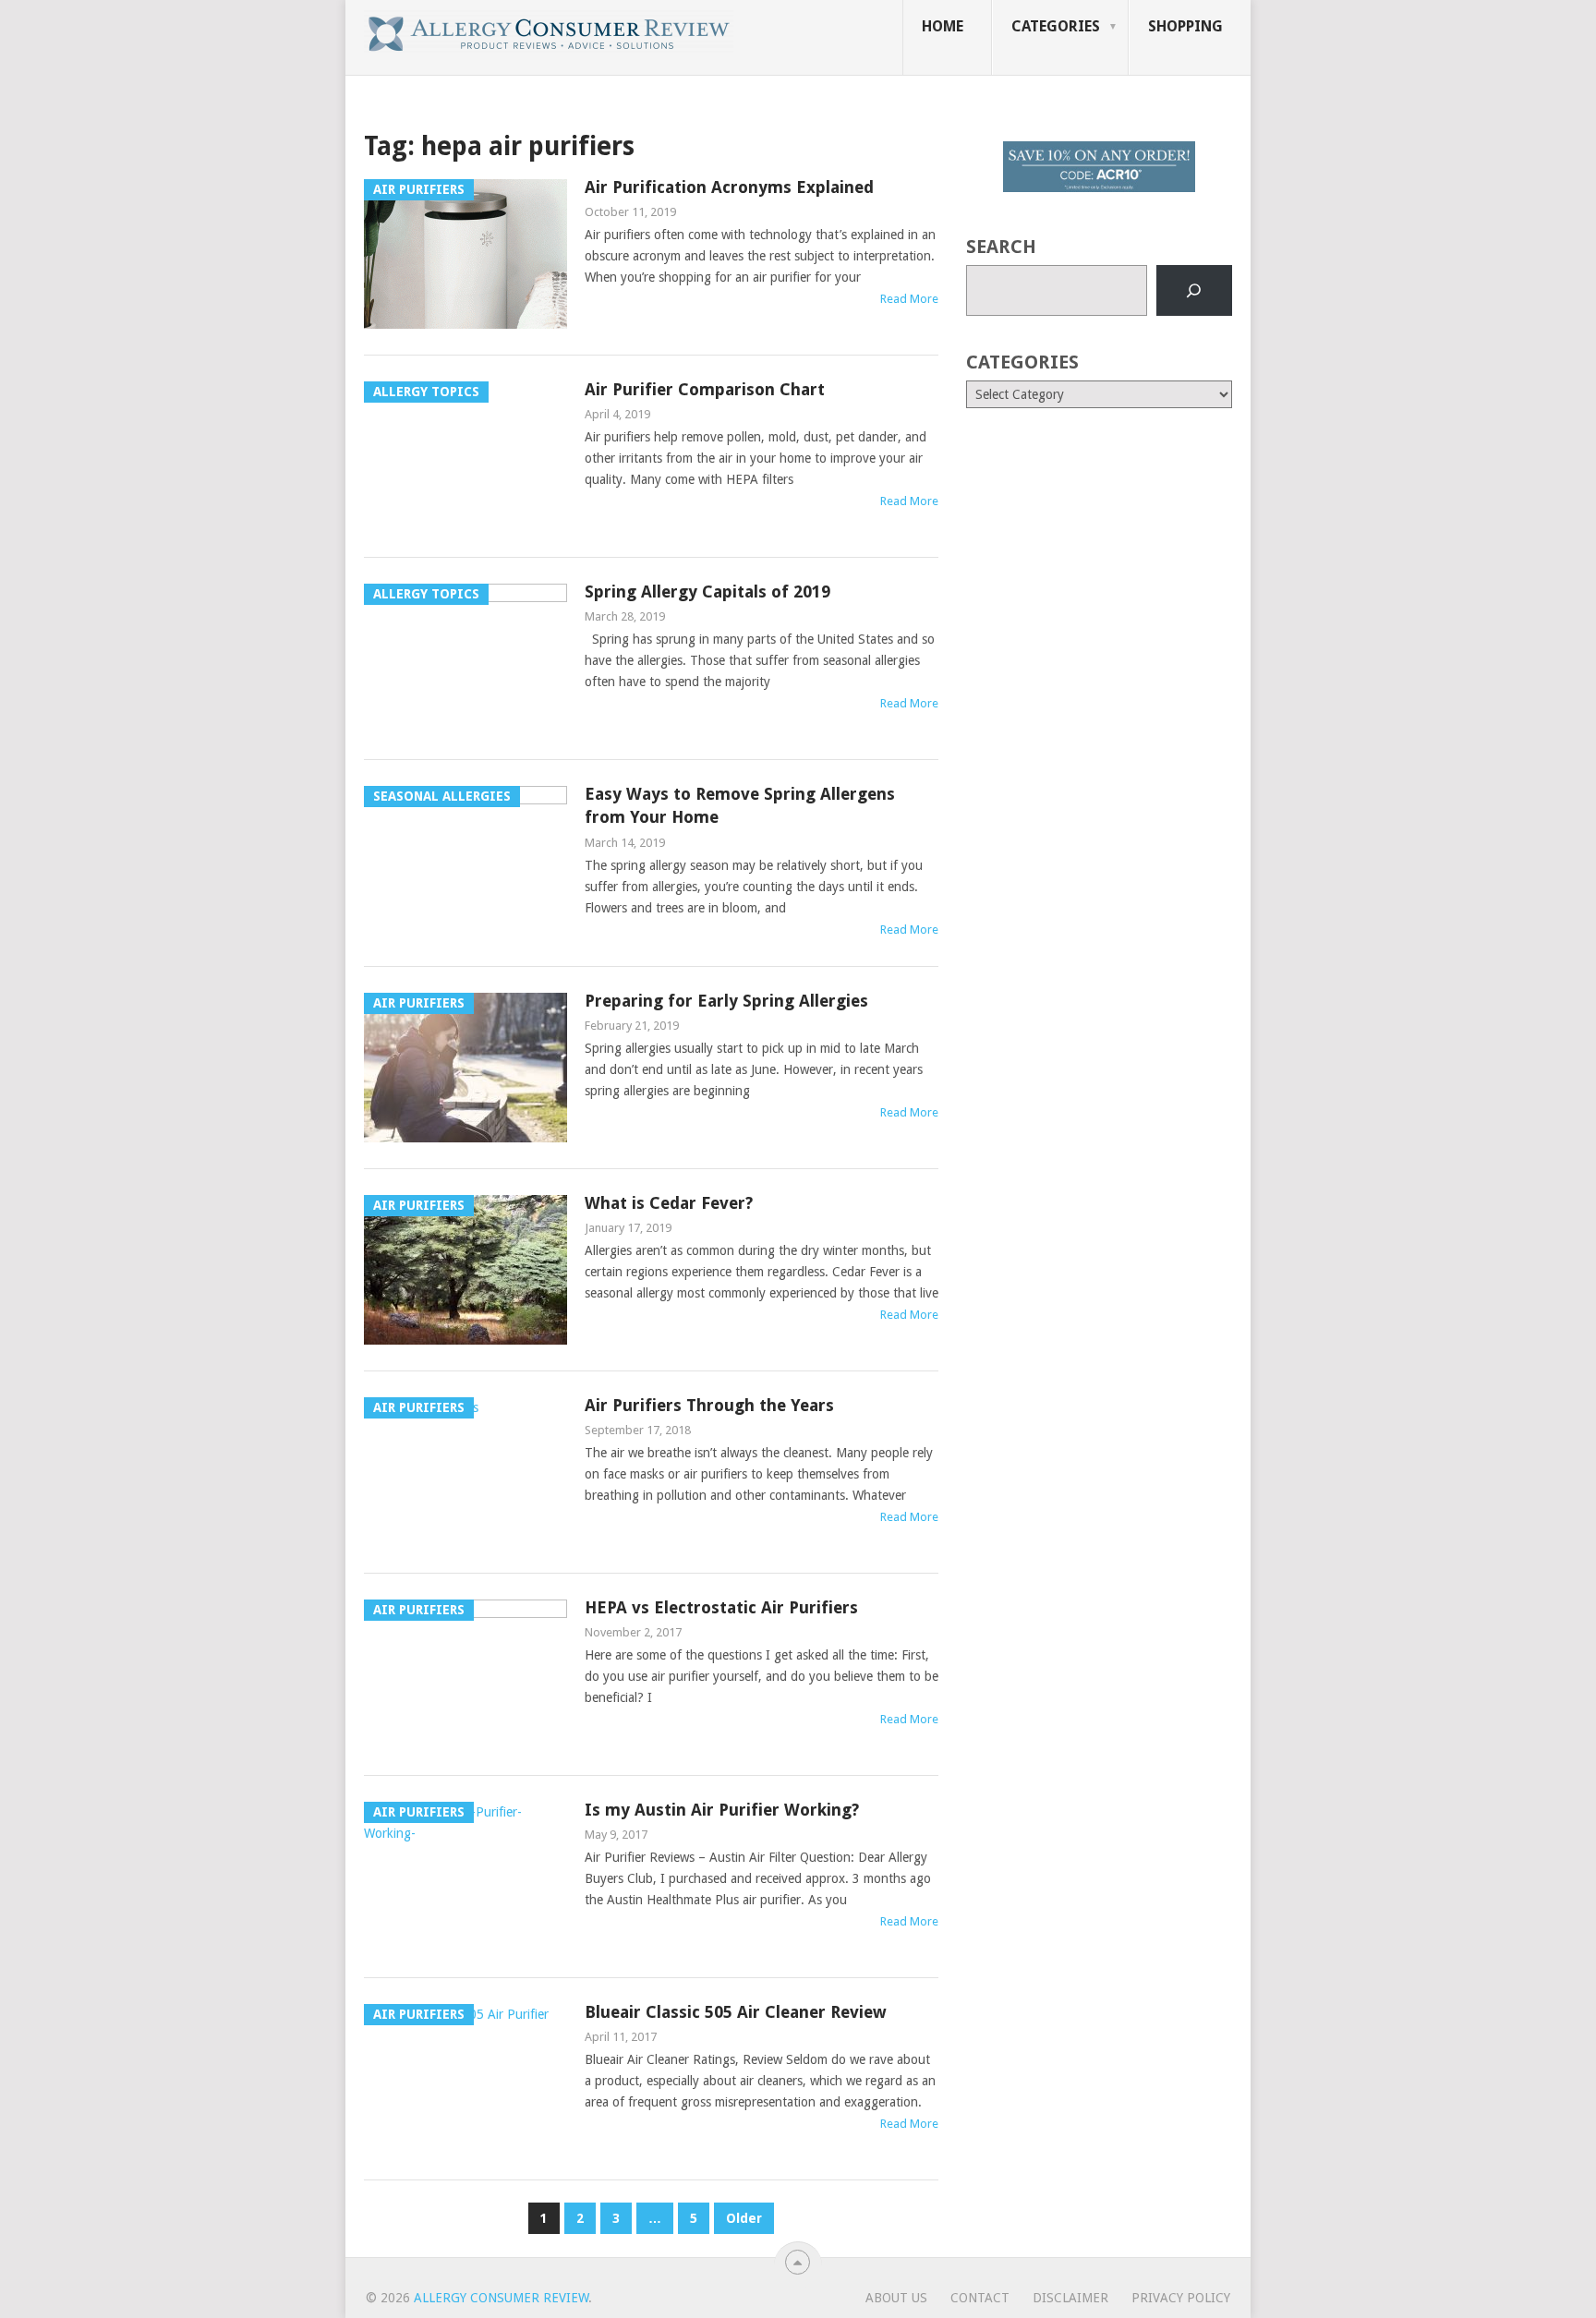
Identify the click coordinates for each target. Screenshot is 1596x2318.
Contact (980, 2298)
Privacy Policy (1181, 2298)
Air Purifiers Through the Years (709, 1405)
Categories (1056, 26)
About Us (896, 2298)
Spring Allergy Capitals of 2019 (707, 592)
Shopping (1185, 26)
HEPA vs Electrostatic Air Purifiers (721, 1607)
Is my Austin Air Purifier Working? (722, 1810)
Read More (909, 299)
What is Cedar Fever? (669, 1203)
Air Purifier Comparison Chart (705, 389)
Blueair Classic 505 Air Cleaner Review (736, 2012)
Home (943, 26)
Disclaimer (1070, 2298)
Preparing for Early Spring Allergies (726, 1001)
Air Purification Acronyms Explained (729, 187)
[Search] (1194, 291)
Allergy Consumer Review (501, 2298)
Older (744, 2218)
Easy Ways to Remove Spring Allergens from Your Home (740, 805)
